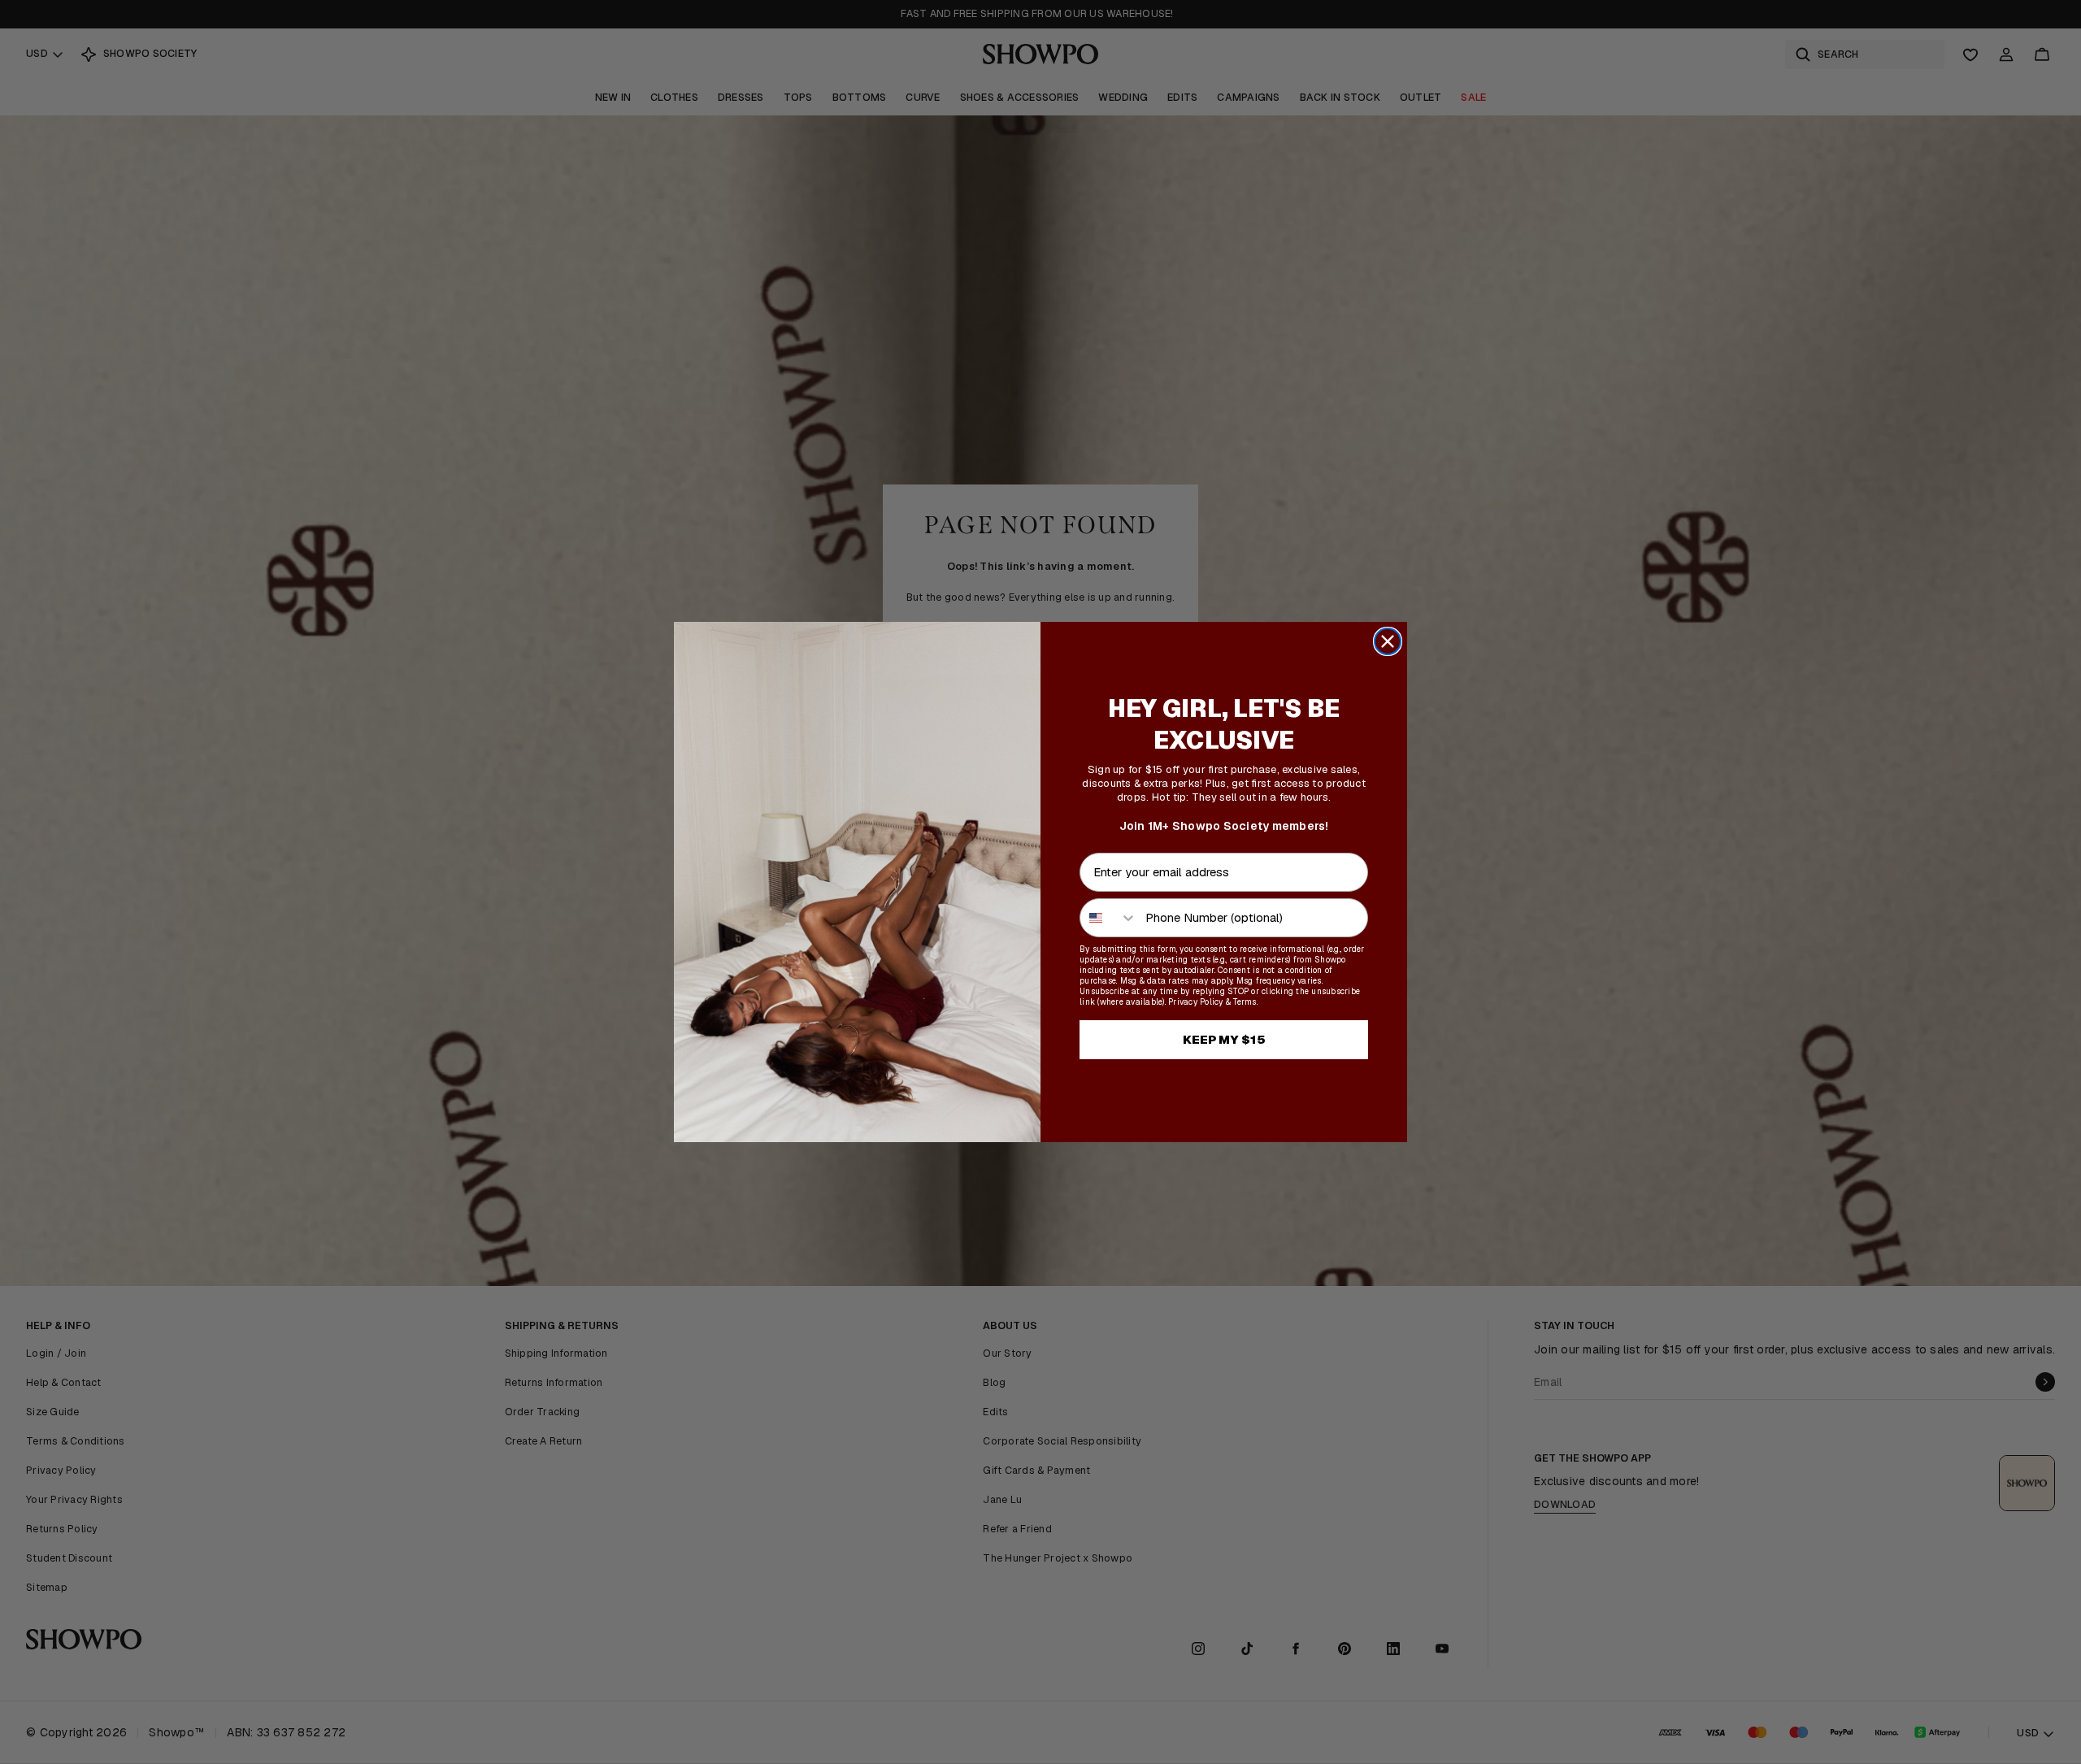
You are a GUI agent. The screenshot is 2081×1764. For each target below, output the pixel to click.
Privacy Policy (1196, 1002)
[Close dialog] (1388, 641)
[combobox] (1109, 918)
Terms (1245, 1002)
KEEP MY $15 (1224, 1039)
